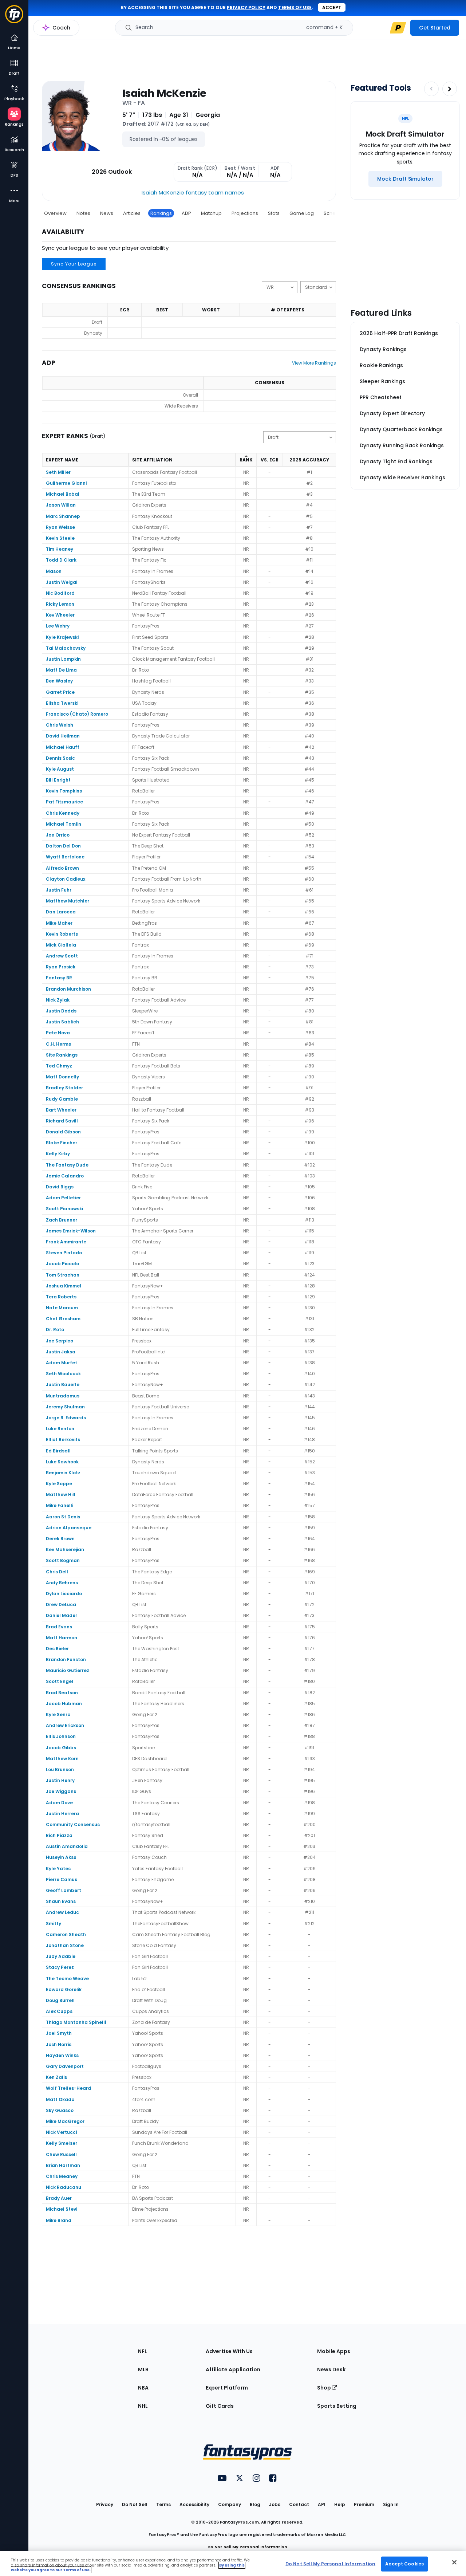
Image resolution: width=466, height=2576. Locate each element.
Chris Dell (57, 1572)
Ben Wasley (59, 681)
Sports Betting (337, 2406)
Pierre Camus (62, 1879)
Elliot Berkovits (63, 1440)
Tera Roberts (61, 1297)
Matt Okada (60, 2099)
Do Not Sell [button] (135, 2504)
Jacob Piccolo (62, 1264)
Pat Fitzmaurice (64, 802)
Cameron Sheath (66, 1934)
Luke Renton (60, 1429)
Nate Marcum (62, 1308)
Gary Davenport (65, 2066)
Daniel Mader (62, 1615)
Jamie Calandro (65, 1176)
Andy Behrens (62, 1583)
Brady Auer (59, 2198)
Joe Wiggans (61, 1791)
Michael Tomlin (64, 824)
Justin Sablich (62, 1022)
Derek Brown (60, 1539)
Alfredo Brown (62, 868)
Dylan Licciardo (64, 1594)
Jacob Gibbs (61, 1748)
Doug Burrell (60, 2000)
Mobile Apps (334, 2351)
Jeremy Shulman (65, 1407)
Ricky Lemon (60, 604)
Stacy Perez (60, 1967)
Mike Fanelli (60, 1505)
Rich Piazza (59, 1835)
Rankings (161, 213)
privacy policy (246, 7)
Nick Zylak (58, 1000)
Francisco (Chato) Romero (77, 714)
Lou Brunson (60, 1769)
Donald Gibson (63, 1132)
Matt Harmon (62, 1638)
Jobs (275, 2504)
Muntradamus (63, 1396)
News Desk (331, 2369)
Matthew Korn (62, 1759)
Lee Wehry (58, 626)
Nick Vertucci (61, 2132)
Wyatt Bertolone (65, 857)
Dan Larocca (61, 912)
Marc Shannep (63, 516)
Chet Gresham (63, 1319)
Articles (132, 213)
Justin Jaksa (61, 1352)
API (322, 2504)
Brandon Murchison (68, 989)
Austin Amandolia (67, 1846)
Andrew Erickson (65, 1725)
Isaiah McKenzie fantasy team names (193, 192)
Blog (255, 2504)
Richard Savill (62, 1121)
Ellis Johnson (61, 1736)
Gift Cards (220, 2406)
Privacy (105, 2504)
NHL (143, 2406)
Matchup (211, 213)
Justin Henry (60, 1780)
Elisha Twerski (62, 703)
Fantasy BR (59, 978)
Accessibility (194, 2504)
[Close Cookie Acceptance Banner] (454, 2562)
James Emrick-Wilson (71, 1231)
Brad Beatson (62, 1693)
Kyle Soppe (59, 1484)
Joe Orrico (58, 835)
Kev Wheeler (60, 615)
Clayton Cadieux (66, 879)
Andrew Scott (62, 956)
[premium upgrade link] (398, 28)
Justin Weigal (62, 582)
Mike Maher (59, 923)
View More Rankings (314, 363)
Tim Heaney (60, 549)
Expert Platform (227, 2388)
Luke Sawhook (62, 1462)
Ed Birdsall (58, 1451)
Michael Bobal (63, 494)
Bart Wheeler (61, 1110)
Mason (54, 571)
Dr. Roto (55, 1330)
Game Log (302, 213)
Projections (245, 213)
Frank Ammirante (66, 1242)
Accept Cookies (404, 2563)
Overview (55, 213)
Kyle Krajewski (62, 637)
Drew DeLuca (61, 1604)
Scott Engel (60, 1681)
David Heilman (63, 736)
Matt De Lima (61, 670)
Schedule (335, 213)
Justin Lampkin (63, 659)
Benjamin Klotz (63, 1473)
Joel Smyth (59, 2033)
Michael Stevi (62, 2209)
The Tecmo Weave (67, 1979)
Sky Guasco (60, 2110)
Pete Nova (58, 1033)
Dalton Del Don (63, 846)
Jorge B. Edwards (66, 1418)
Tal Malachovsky (66, 648)
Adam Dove (59, 1803)
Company (230, 2504)
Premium (364, 2504)
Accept (332, 7)
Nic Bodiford (60, 593)
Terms (163, 2504)
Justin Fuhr (59, 890)
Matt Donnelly (62, 1077)
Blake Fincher (62, 1143)
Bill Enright (58, 780)
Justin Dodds (61, 1011)
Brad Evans (59, 1627)
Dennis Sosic (60, 758)
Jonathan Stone (65, 1945)
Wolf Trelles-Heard (68, 2088)
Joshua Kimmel (64, 1286)
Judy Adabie (61, 1956)
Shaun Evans (61, 1901)
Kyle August (60, 769)
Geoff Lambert (64, 1890)
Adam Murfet (62, 1363)
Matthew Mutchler (68, 901)
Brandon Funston (66, 1659)
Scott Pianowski (64, 1209)
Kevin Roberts (62, 934)
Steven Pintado (64, 1253)
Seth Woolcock (63, 1374)
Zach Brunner (62, 1220)
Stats (274, 213)
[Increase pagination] (450, 89)
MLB (143, 2369)
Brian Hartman (63, 2165)
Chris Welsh (60, 725)
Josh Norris (59, 2044)
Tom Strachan (63, 1275)
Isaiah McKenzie (164, 93)
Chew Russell (61, 2154)
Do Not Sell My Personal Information (247, 2547)
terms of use (295, 7)
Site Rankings (62, 1055)
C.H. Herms (58, 1044)
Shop (325, 2388)
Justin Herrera (62, 1814)
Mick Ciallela (61, 945)
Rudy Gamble (62, 1099)
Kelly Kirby (58, 1154)
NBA (143, 2388)
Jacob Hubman (64, 1704)
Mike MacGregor (65, 2121)
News (107, 213)
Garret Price (60, 692)
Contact (299, 2504)
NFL (143, 2351)
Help (340, 2504)
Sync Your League (74, 264)
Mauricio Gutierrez (68, 1670)
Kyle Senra (58, 1714)
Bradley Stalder (64, 1088)
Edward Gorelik (64, 1989)
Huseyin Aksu (61, 1857)
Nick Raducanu (64, 2187)
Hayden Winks (62, 2055)
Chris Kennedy (63, 813)
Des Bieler (57, 1649)
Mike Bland (59, 2220)
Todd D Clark (61, 560)
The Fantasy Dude (67, 1165)
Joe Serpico (60, 1341)
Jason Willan (61, 505)
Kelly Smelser (62, 2143)
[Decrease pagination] (431, 89)
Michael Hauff (63, 747)
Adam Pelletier (63, 1198)
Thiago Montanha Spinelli (76, 2022)
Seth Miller (58, 472)
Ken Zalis (56, 2077)
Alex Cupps (59, 2011)
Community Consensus (73, 1824)
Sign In (391, 2504)
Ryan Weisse (60, 527)
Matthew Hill (61, 1495)
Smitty (54, 1924)
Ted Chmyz (59, 1066)
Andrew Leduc (62, 1912)
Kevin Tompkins (64, 791)
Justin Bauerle (63, 1385)
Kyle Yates (58, 1869)
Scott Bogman (63, 1560)
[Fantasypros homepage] (14, 18)
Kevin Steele (60, 538)
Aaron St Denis (63, 1517)
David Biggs (60, 1187)
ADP (186, 213)
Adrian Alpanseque (69, 1528)
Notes (83, 213)
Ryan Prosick (61, 967)
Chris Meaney (62, 2176)
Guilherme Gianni (66, 483)
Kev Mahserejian (65, 1549)
